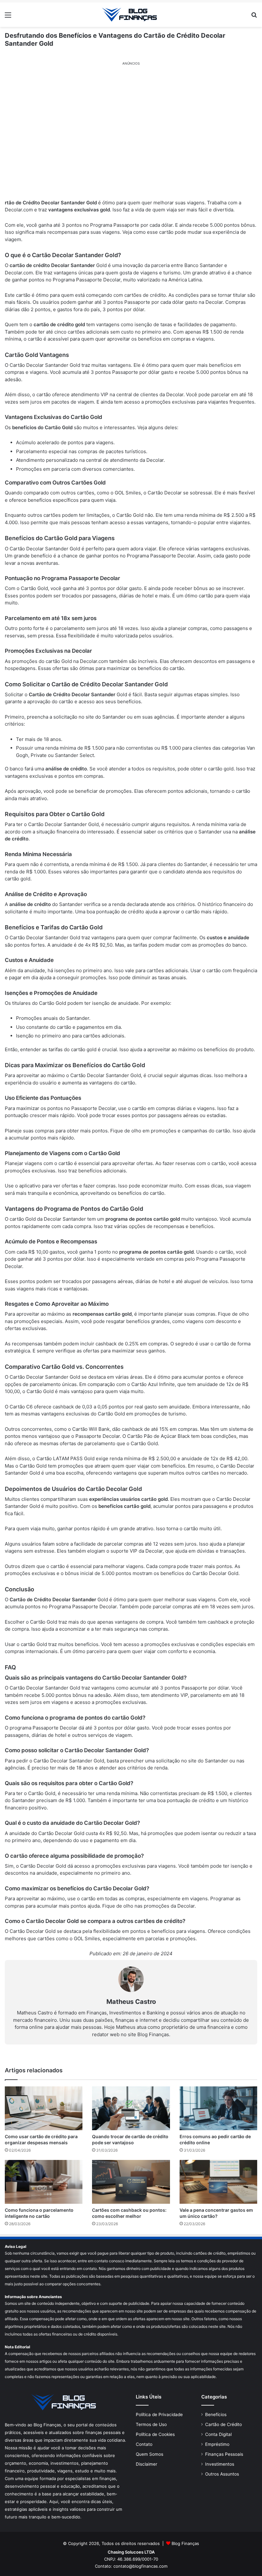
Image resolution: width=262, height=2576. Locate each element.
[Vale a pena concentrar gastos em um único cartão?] (218, 2182)
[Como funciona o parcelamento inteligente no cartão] (44, 2182)
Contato (144, 2444)
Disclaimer (146, 2464)
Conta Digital (218, 2434)
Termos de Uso (151, 2424)
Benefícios (216, 2415)
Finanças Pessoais (224, 2454)
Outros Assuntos (222, 2474)
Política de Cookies (155, 2434)
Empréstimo (217, 2444)
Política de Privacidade (159, 2415)
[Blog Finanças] (131, 15)
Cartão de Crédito (223, 2424)
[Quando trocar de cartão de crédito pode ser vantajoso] (131, 2108)
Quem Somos (150, 2454)
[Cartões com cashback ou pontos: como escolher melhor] (131, 2182)
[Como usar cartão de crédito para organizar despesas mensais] (44, 2108)
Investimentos (220, 2464)
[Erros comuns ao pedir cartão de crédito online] (218, 2108)
